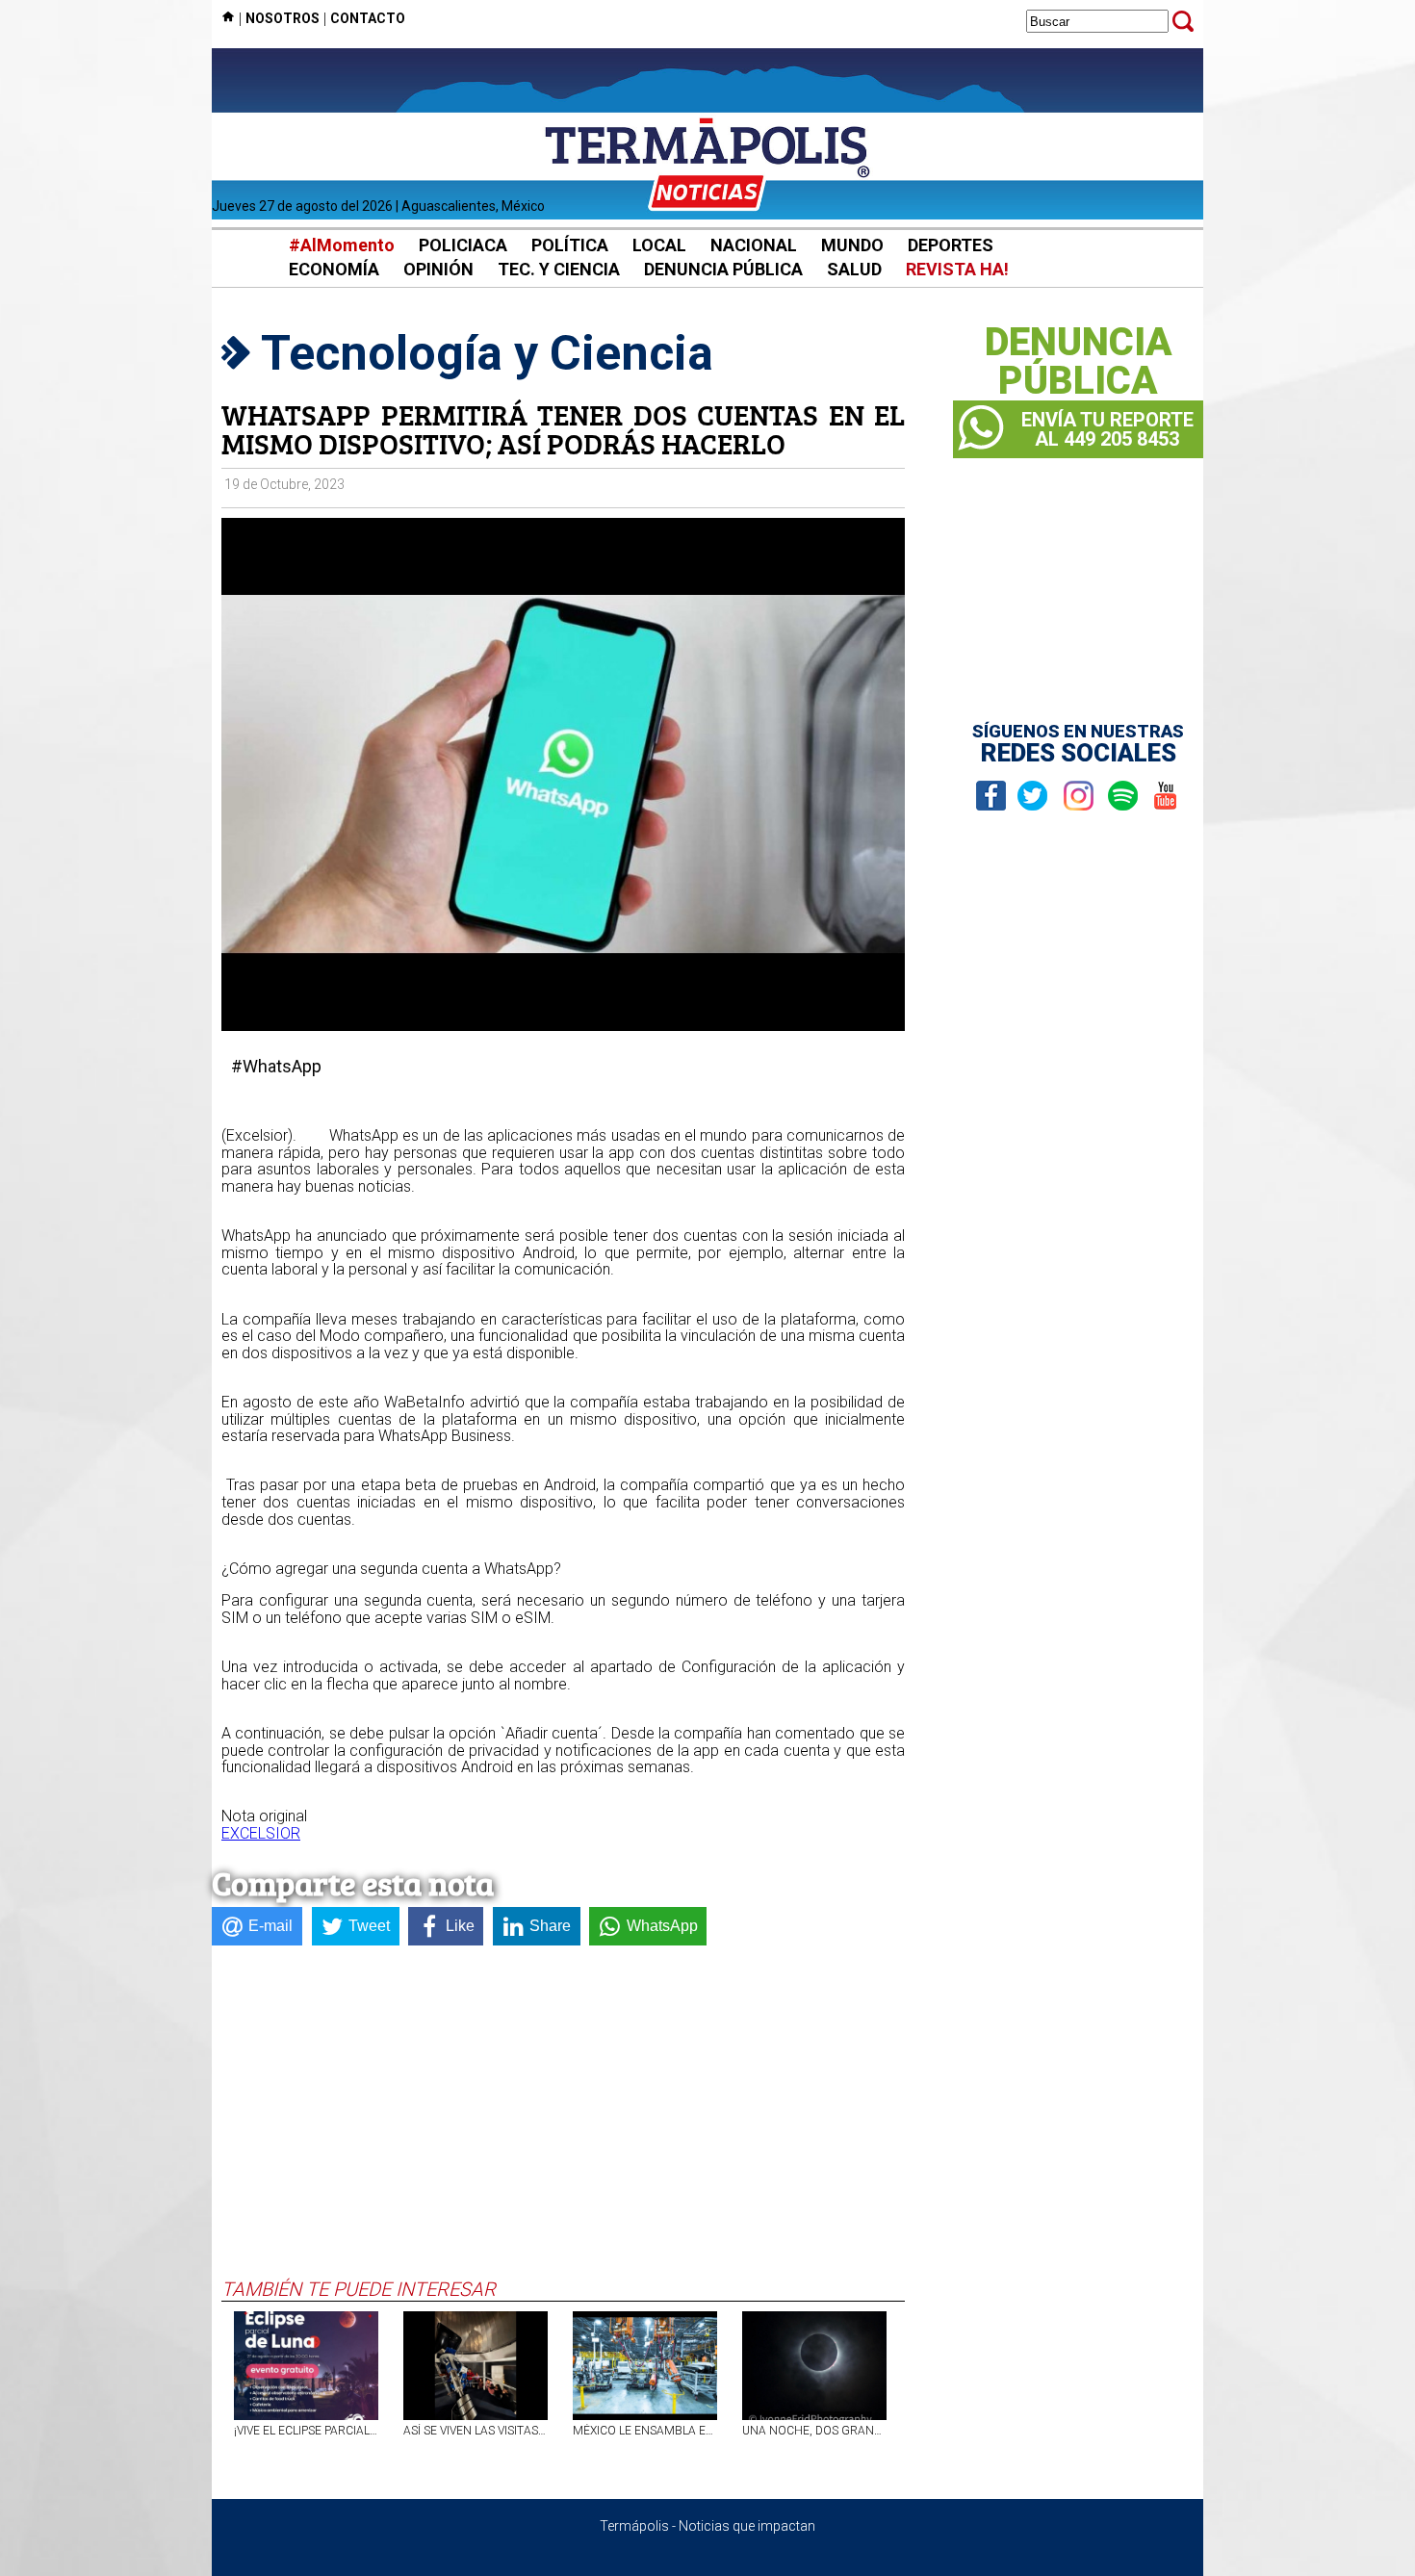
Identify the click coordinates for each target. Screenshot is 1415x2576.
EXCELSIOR (261, 1833)
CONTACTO (368, 18)
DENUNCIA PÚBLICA (723, 269)
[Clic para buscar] (1183, 21)
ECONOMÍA (334, 269)
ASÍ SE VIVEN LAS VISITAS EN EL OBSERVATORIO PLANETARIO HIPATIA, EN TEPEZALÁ (476, 2431)
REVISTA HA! (957, 269)
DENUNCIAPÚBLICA (1079, 362)
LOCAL (659, 245)
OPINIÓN (438, 269)
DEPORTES (951, 245)
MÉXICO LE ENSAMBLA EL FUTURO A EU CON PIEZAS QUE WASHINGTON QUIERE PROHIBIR (645, 2431)
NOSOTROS (283, 18)
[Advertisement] (563, 2133)
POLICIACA (463, 245)
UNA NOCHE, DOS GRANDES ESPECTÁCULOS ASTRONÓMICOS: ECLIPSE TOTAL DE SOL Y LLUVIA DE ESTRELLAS (814, 2431)
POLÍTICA (570, 245)
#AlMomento (342, 245)
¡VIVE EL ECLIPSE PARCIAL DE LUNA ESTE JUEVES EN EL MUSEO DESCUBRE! (306, 2431)
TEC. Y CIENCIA (559, 269)
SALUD (854, 269)
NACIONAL (754, 245)
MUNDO (852, 245)
